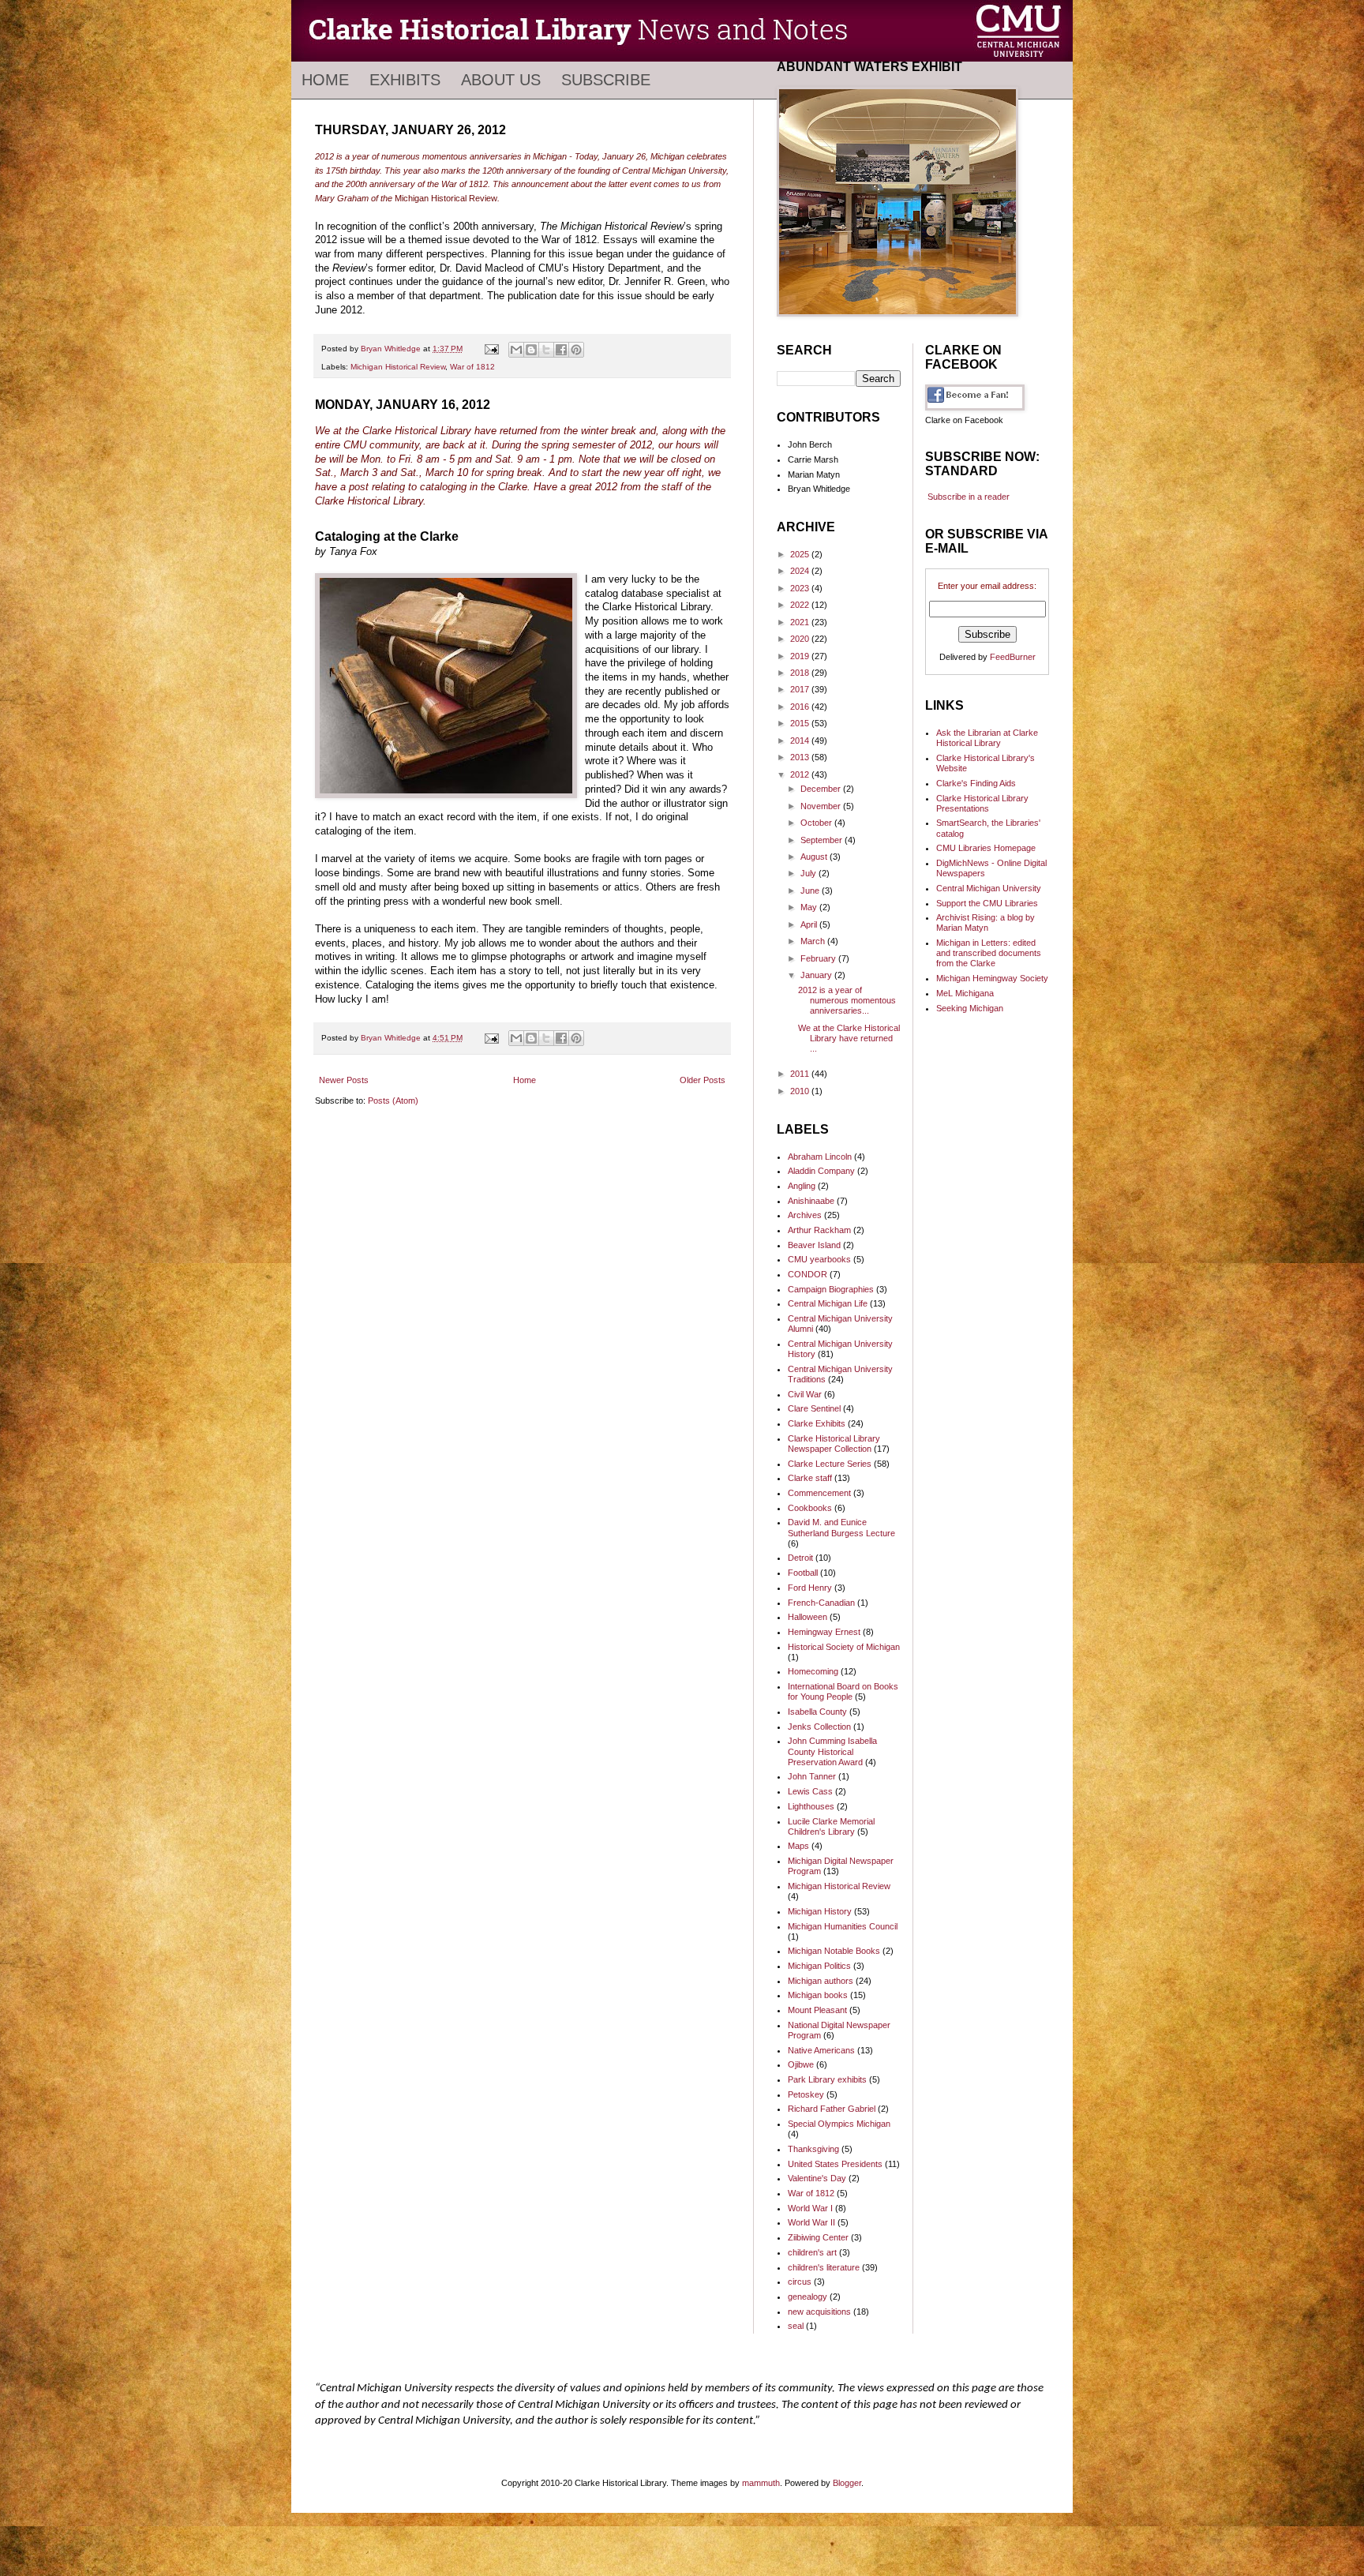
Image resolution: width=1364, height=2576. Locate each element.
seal (796, 2326)
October (817, 823)
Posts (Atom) (393, 1101)
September (823, 840)
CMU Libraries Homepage (986, 848)
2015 (801, 723)
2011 (801, 1074)
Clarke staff (810, 1478)
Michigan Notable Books (834, 1951)
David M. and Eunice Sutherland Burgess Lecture (841, 1527)
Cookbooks (810, 1508)
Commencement (819, 1493)
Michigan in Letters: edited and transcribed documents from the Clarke (989, 953)
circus (800, 2282)
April (810, 924)
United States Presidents (835, 2164)
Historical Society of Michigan (844, 1647)
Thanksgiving (813, 2149)
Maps (798, 1846)
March (814, 941)
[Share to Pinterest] (576, 350)
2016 (801, 707)
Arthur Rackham (819, 1230)
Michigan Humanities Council (843, 1926)
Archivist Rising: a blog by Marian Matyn (986, 922)
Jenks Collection (819, 1727)
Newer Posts (344, 1080)
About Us (501, 80)
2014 (801, 741)
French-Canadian (821, 1603)
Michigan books (818, 1995)
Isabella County (817, 1712)
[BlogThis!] (531, 350)
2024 (801, 571)
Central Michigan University (989, 888)
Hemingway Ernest (824, 1632)
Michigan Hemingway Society (992, 978)
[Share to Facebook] (561, 350)
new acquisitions (819, 2312)
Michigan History (820, 1911)
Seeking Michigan (970, 1008)
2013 (801, 757)
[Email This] (516, 350)
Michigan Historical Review (398, 367)
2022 (801, 605)
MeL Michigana (965, 993)
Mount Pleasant (817, 2010)
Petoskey (806, 2094)
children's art (812, 2252)
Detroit (800, 1558)
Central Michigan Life (828, 1303)
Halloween (808, 1617)
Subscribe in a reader (969, 497)
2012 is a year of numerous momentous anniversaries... (847, 1000)
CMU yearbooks (819, 1259)
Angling (802, 1186)
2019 (801, 656)
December (822, 789)
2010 (801, 1091)
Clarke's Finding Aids (976, 783)
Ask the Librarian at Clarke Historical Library (987, 738)
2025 (801, 554)
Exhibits (405, 80)
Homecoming (813, 1671)
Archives (805, 1215)
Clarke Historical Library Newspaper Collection (834, 1444)
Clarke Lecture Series (830, 1464)
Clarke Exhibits (817, 1423)
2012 (801, 774)
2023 (801, 588)
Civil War (805, 1394)
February (819, 958)
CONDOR (808, 1274)
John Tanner (812, 1776)
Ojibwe (801, 2064)
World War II (811, 2222)
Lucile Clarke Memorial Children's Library (831, 1826)
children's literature (824, 2267)
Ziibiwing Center (818, 2237)
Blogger (847, 2483)
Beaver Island (814, 1245)
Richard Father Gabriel (832, 2109)
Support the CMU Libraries (987, 903)
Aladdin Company (821, 1171)
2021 (801, 622)
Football (803, 1573)
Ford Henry (810, 1588)
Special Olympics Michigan (839, 2124)
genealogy (808, 2297)
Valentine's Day (817, 2178)
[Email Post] (491, 349)
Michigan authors (821, 1981)
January (817, 975)
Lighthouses (811, 1806)
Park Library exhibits (827, 2079)
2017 (801, 689)
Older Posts (703, 1080)
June (811, 891)
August (815, 857)
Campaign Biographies (831, 1289)
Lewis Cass (810, 1791)
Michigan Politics (819, 1966)
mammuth (761, 2483)
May (810, 907)
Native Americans (821, 2050)
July (809, 873)
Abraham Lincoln (820, 1157)
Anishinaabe (811, 1201)
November (822, 806)
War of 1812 (472, 367)
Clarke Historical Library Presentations (982, 803)
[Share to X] (546, 350)
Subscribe (606, 80)
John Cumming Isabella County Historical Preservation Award (832, 1751)
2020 (801, 639)
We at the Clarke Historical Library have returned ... (849, 1038)
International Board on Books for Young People (843, 1691)
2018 (801, 673)
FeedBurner (1013, 657)
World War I (810, 2208)
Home (325, 80)
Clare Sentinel (814, 1408)
